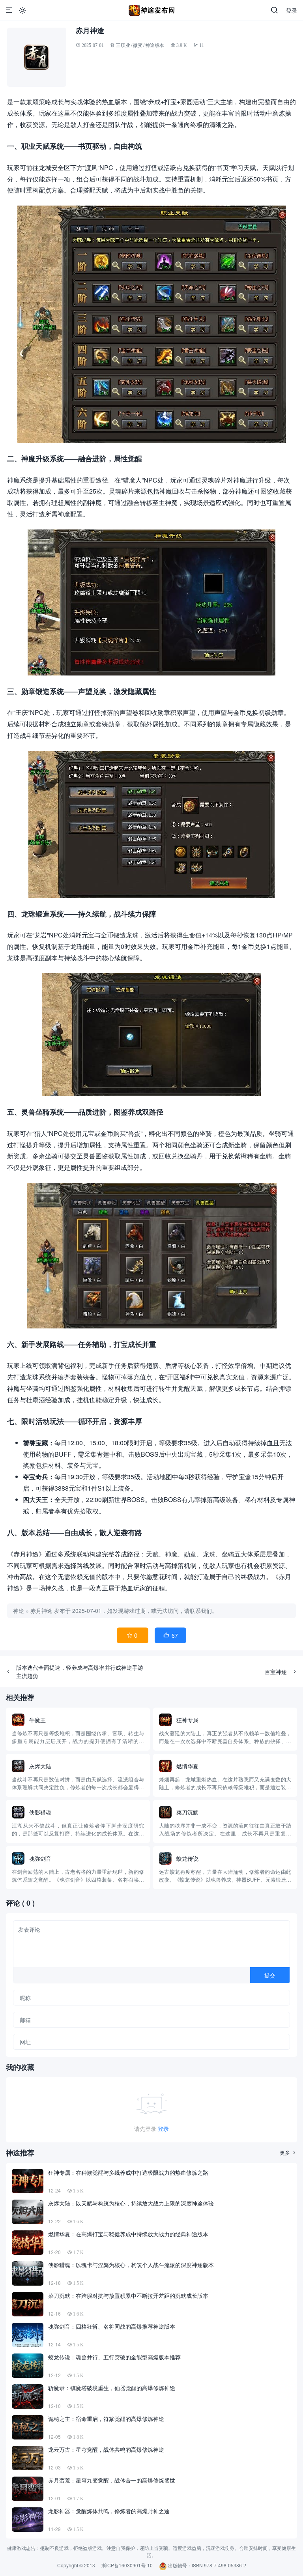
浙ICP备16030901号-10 (127, 2565)
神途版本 (155, 45)
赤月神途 (41, 1611)
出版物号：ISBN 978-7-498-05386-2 (207, 2565)
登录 (292, 10)
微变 (138, 45)
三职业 (123, 45)
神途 (19, 1611)
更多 (288, 2152)
